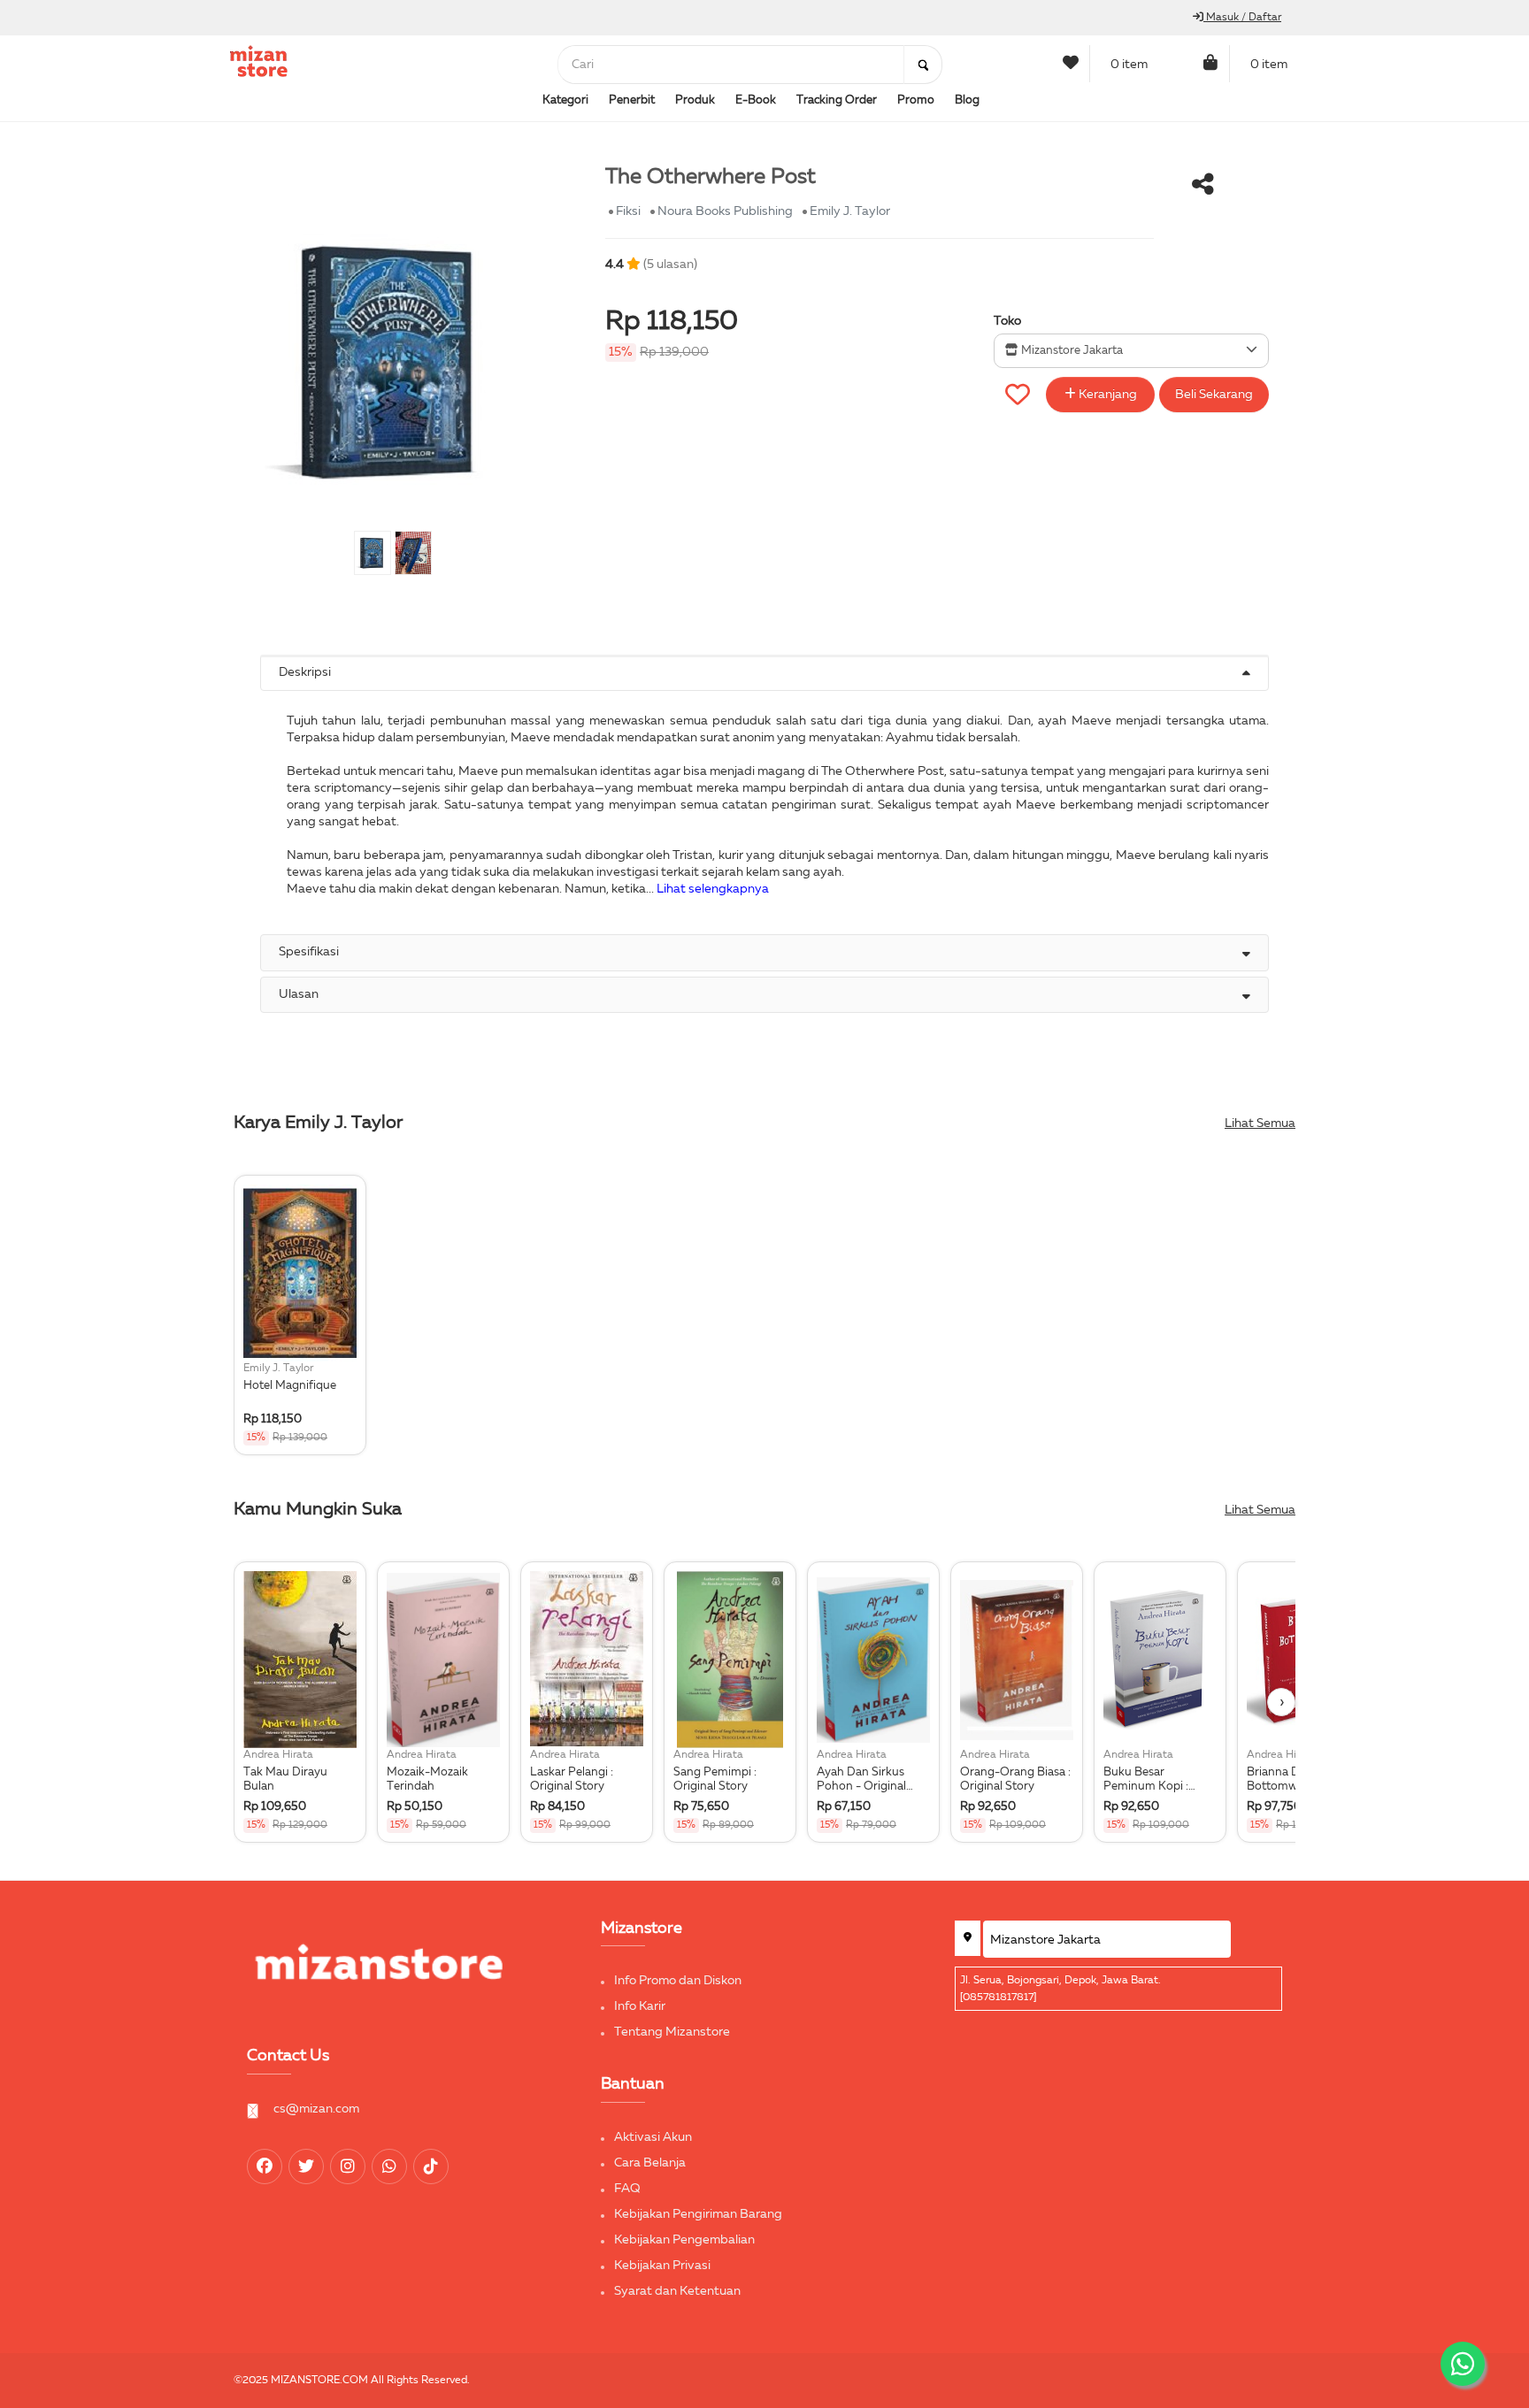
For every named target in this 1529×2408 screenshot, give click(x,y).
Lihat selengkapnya (713, 889)
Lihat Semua (1260, 1123)
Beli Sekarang (1214, 395)
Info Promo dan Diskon (678, 1981)
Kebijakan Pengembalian (684, 2240)
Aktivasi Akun (653, 2137)
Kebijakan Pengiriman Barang (698, 2214)
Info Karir (640, 2006)
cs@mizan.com (316, 2109)
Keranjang (1106, 395)
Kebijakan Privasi (662, 2266)
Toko (1007, 321)
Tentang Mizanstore (672, 2032)
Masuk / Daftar (1242, 18)
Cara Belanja (650, 2163)
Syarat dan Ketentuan (677, 2291)
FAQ (627, 2189)
